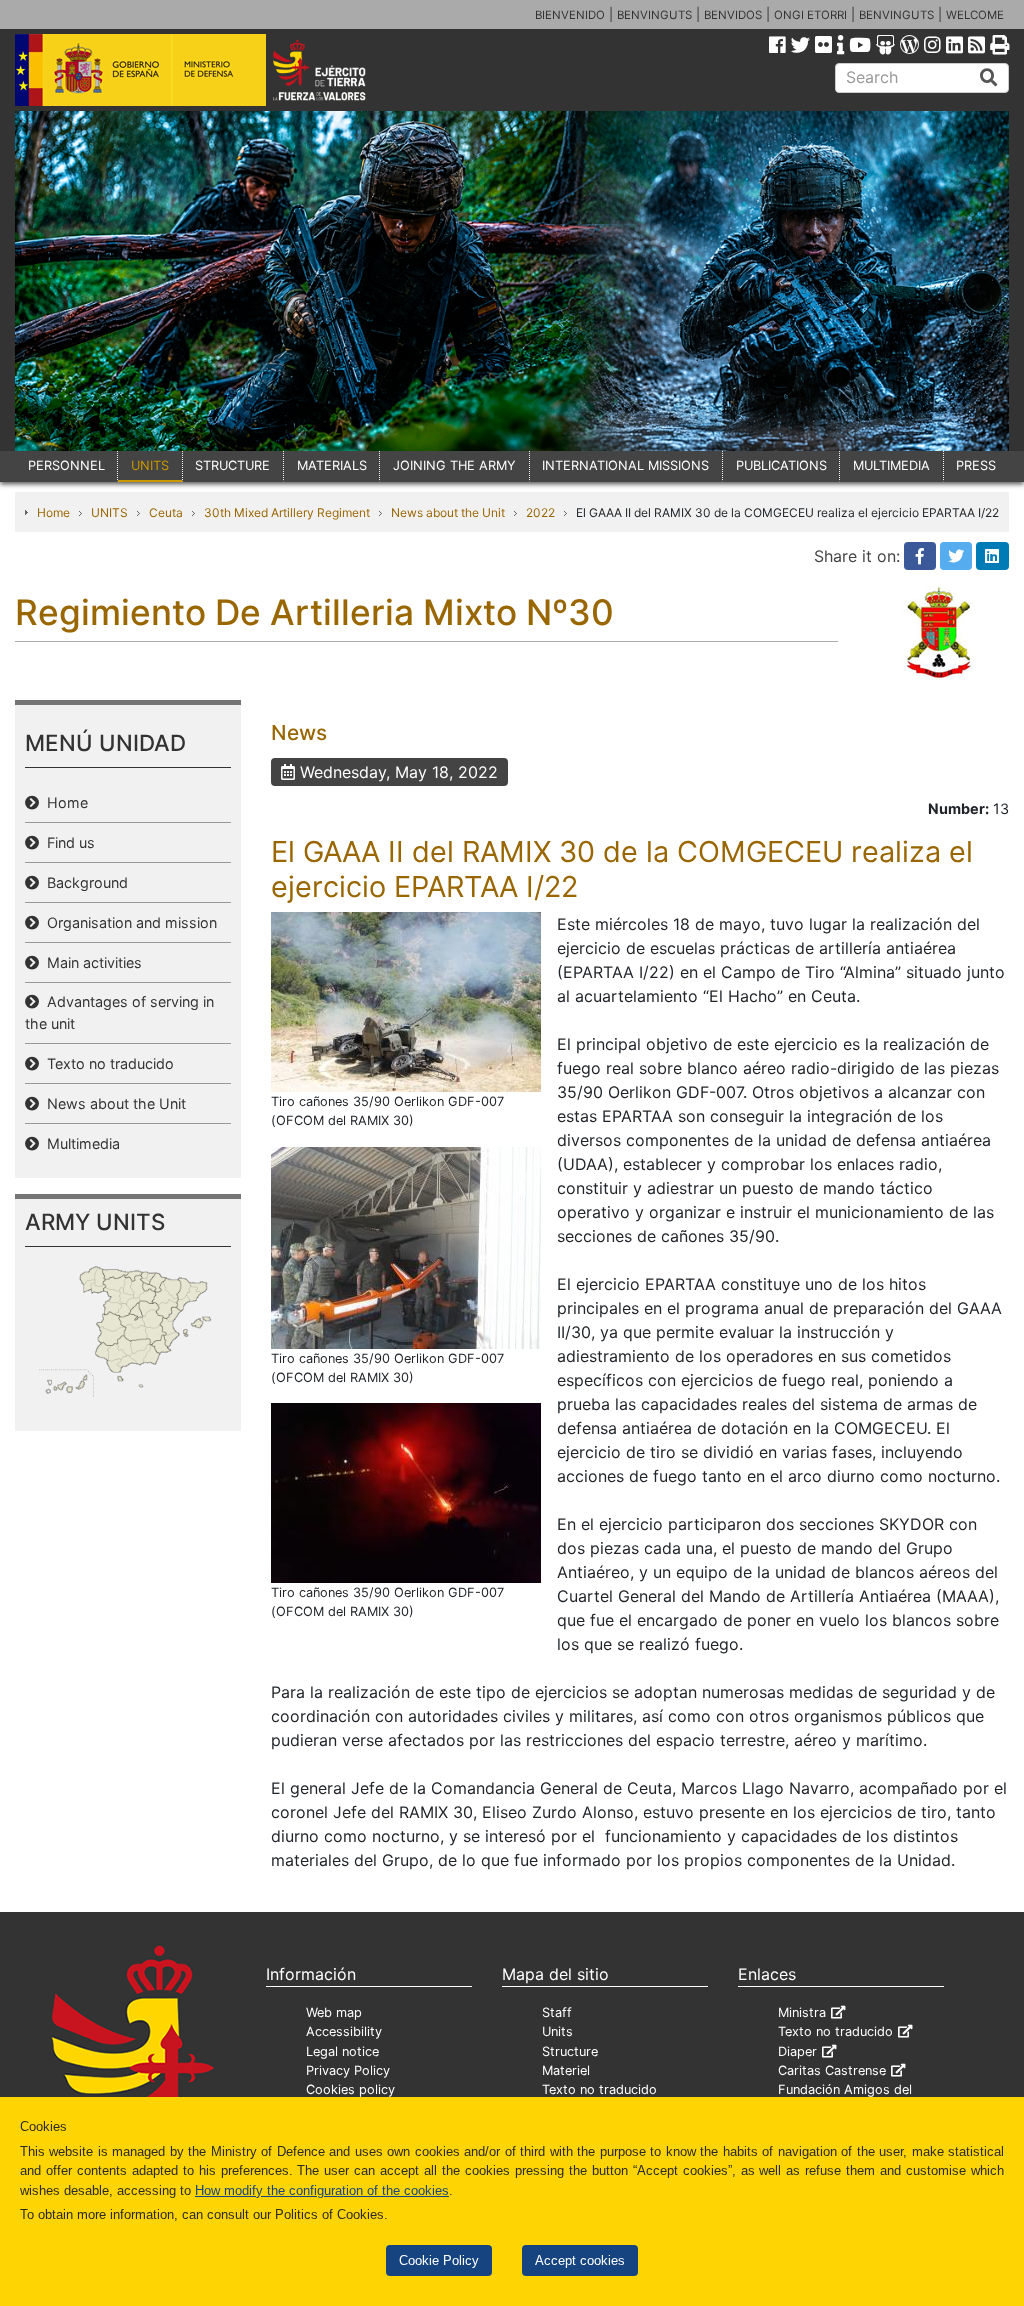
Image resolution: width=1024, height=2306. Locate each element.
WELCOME (975, 15)
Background (83, 882)
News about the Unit (448, 512)
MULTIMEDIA (891, 465)
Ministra (802, 2012)
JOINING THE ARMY (454, 465)
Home (53, 512)
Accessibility (344, 2031)
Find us (67, 842)
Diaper (797, 2051)
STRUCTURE (232, 465)
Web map (334, 2012)
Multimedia (79, 1143)
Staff (557, 2012)
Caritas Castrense (832, 2070)
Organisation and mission (128, 922)
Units (557, 2031)
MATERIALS (332, 465)
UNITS (150, 465)
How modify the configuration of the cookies (322, 2190)
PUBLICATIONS (781, 465)
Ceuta (166, 512)
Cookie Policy (439, 2260)
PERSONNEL (66, 465)
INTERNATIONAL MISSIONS (625, 465)
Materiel (566, 2070)
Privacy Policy (348, 2070)
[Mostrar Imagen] (406, 1001)
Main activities (90, 962)
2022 (540, 512)
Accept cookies (580, 2260)
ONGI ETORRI (810, 15)
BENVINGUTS (654, 15)
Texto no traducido (106, 1063)
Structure (570, 2051)
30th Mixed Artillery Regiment (287, 512)
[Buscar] (989, 78)
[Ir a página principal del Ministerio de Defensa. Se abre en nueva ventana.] (140, 69)
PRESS (976, 465)
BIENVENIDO (570, 15)
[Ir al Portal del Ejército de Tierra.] (338, 69)
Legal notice (342, 2051)
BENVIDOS (733, 15)
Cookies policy (350, 2089)
